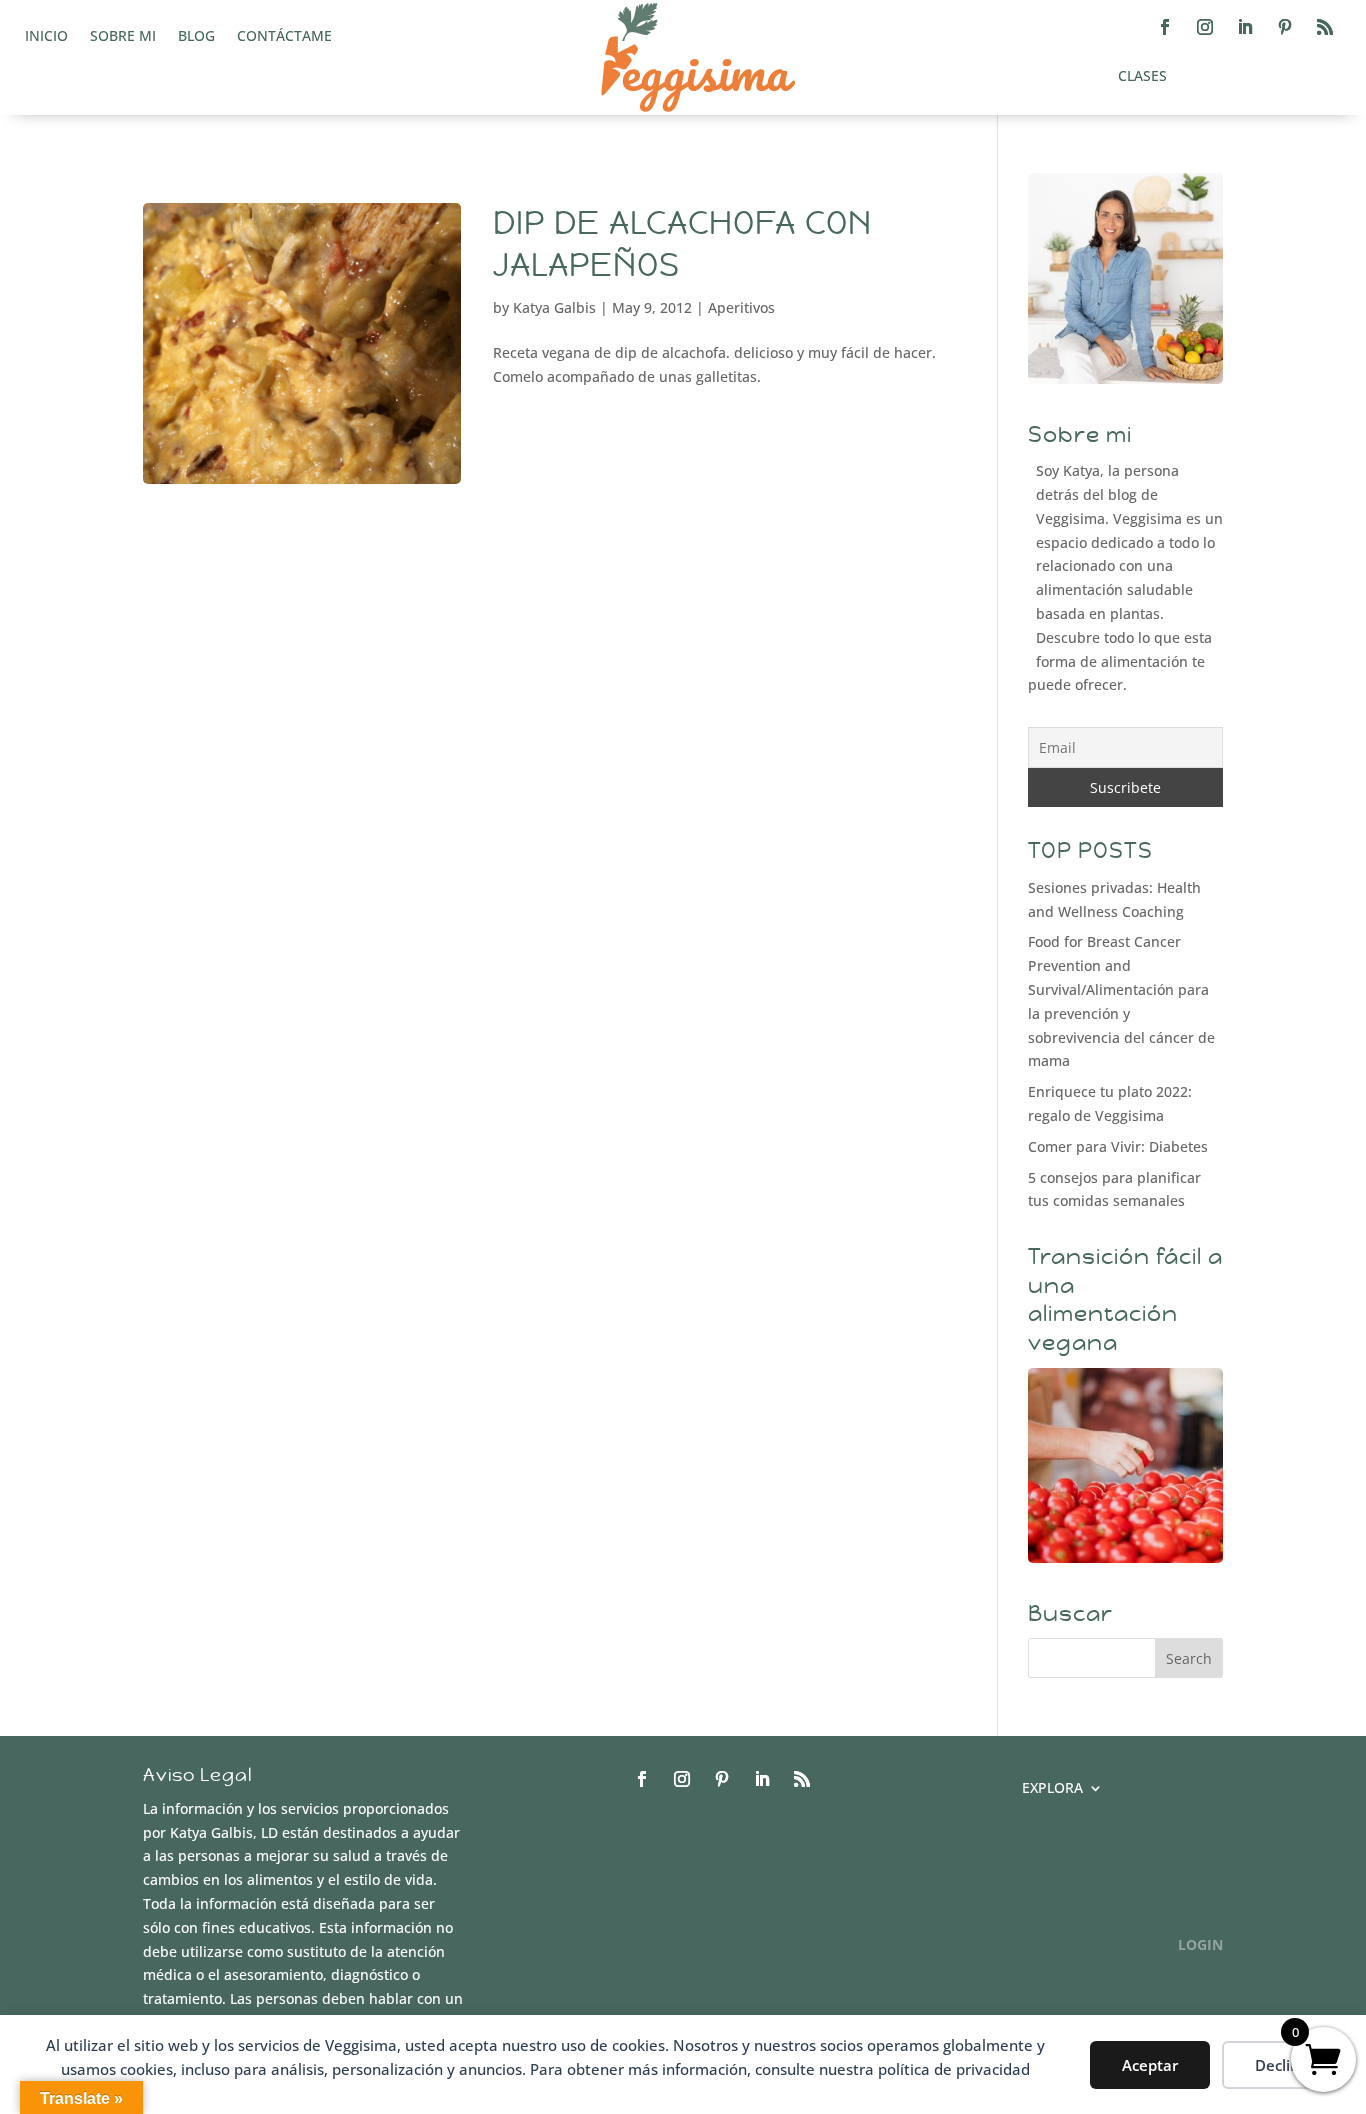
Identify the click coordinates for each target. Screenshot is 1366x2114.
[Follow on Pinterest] (1285, 27)
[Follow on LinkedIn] (1245, 27)
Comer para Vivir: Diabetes (1118, 1146)
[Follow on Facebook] (1165, 27)
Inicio (46, 37)
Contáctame (284, 37)
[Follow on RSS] (1325, 27)
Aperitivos (741, 307)
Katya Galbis (554, 307)
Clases (1142, 77)
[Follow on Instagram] (1205, 27)
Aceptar (1150, 2065)
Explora (1052, 1789)
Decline (1282, 2065)
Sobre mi (123, 37)
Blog (196, 37)
